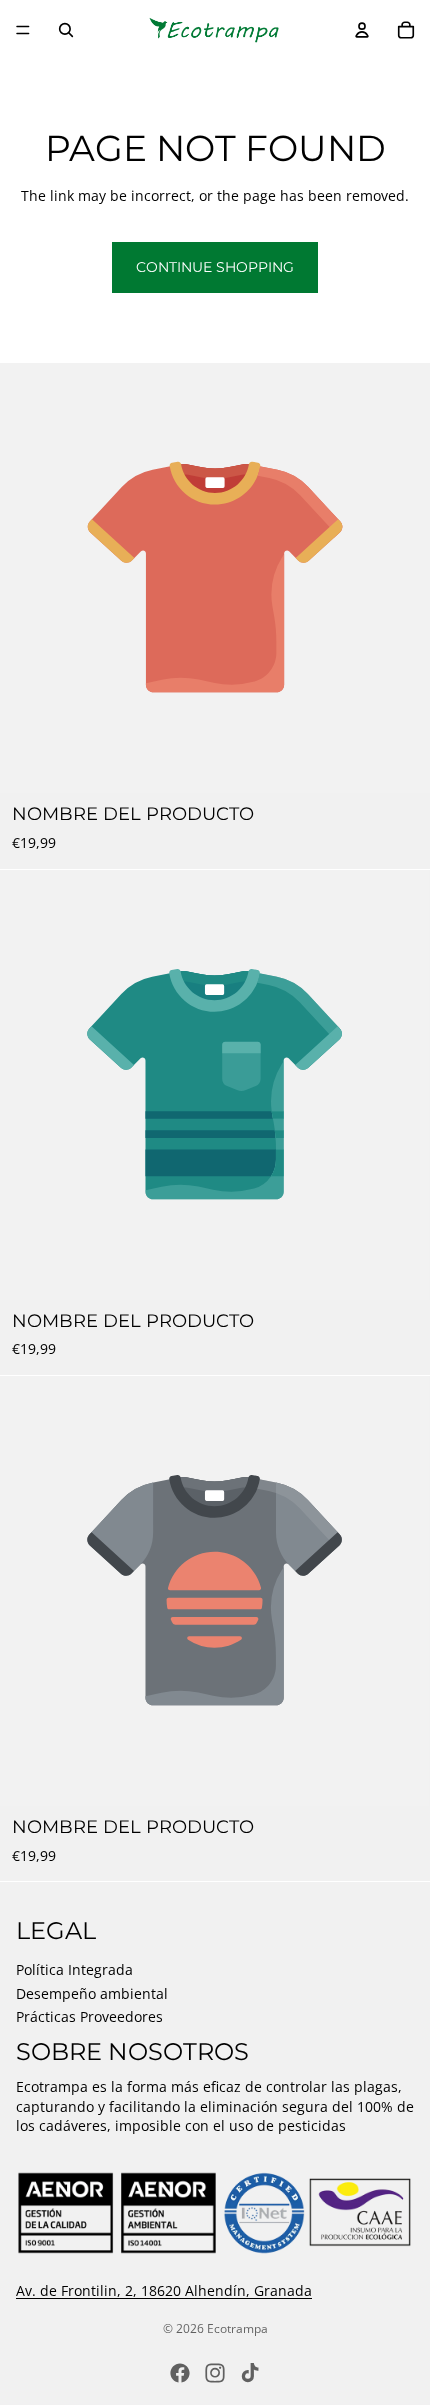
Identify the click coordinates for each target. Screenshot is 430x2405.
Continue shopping (215, 267)
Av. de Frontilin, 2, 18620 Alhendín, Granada (164, 2290)
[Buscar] (66, 30)
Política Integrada (74, 1969)
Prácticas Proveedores (89, 2017)
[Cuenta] (362, 30)
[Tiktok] (250, 2373)
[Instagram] (215, 2373)
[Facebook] (180, 2373)
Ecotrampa (237, 2328)
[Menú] (23, 30)
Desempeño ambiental (92, 1993)
